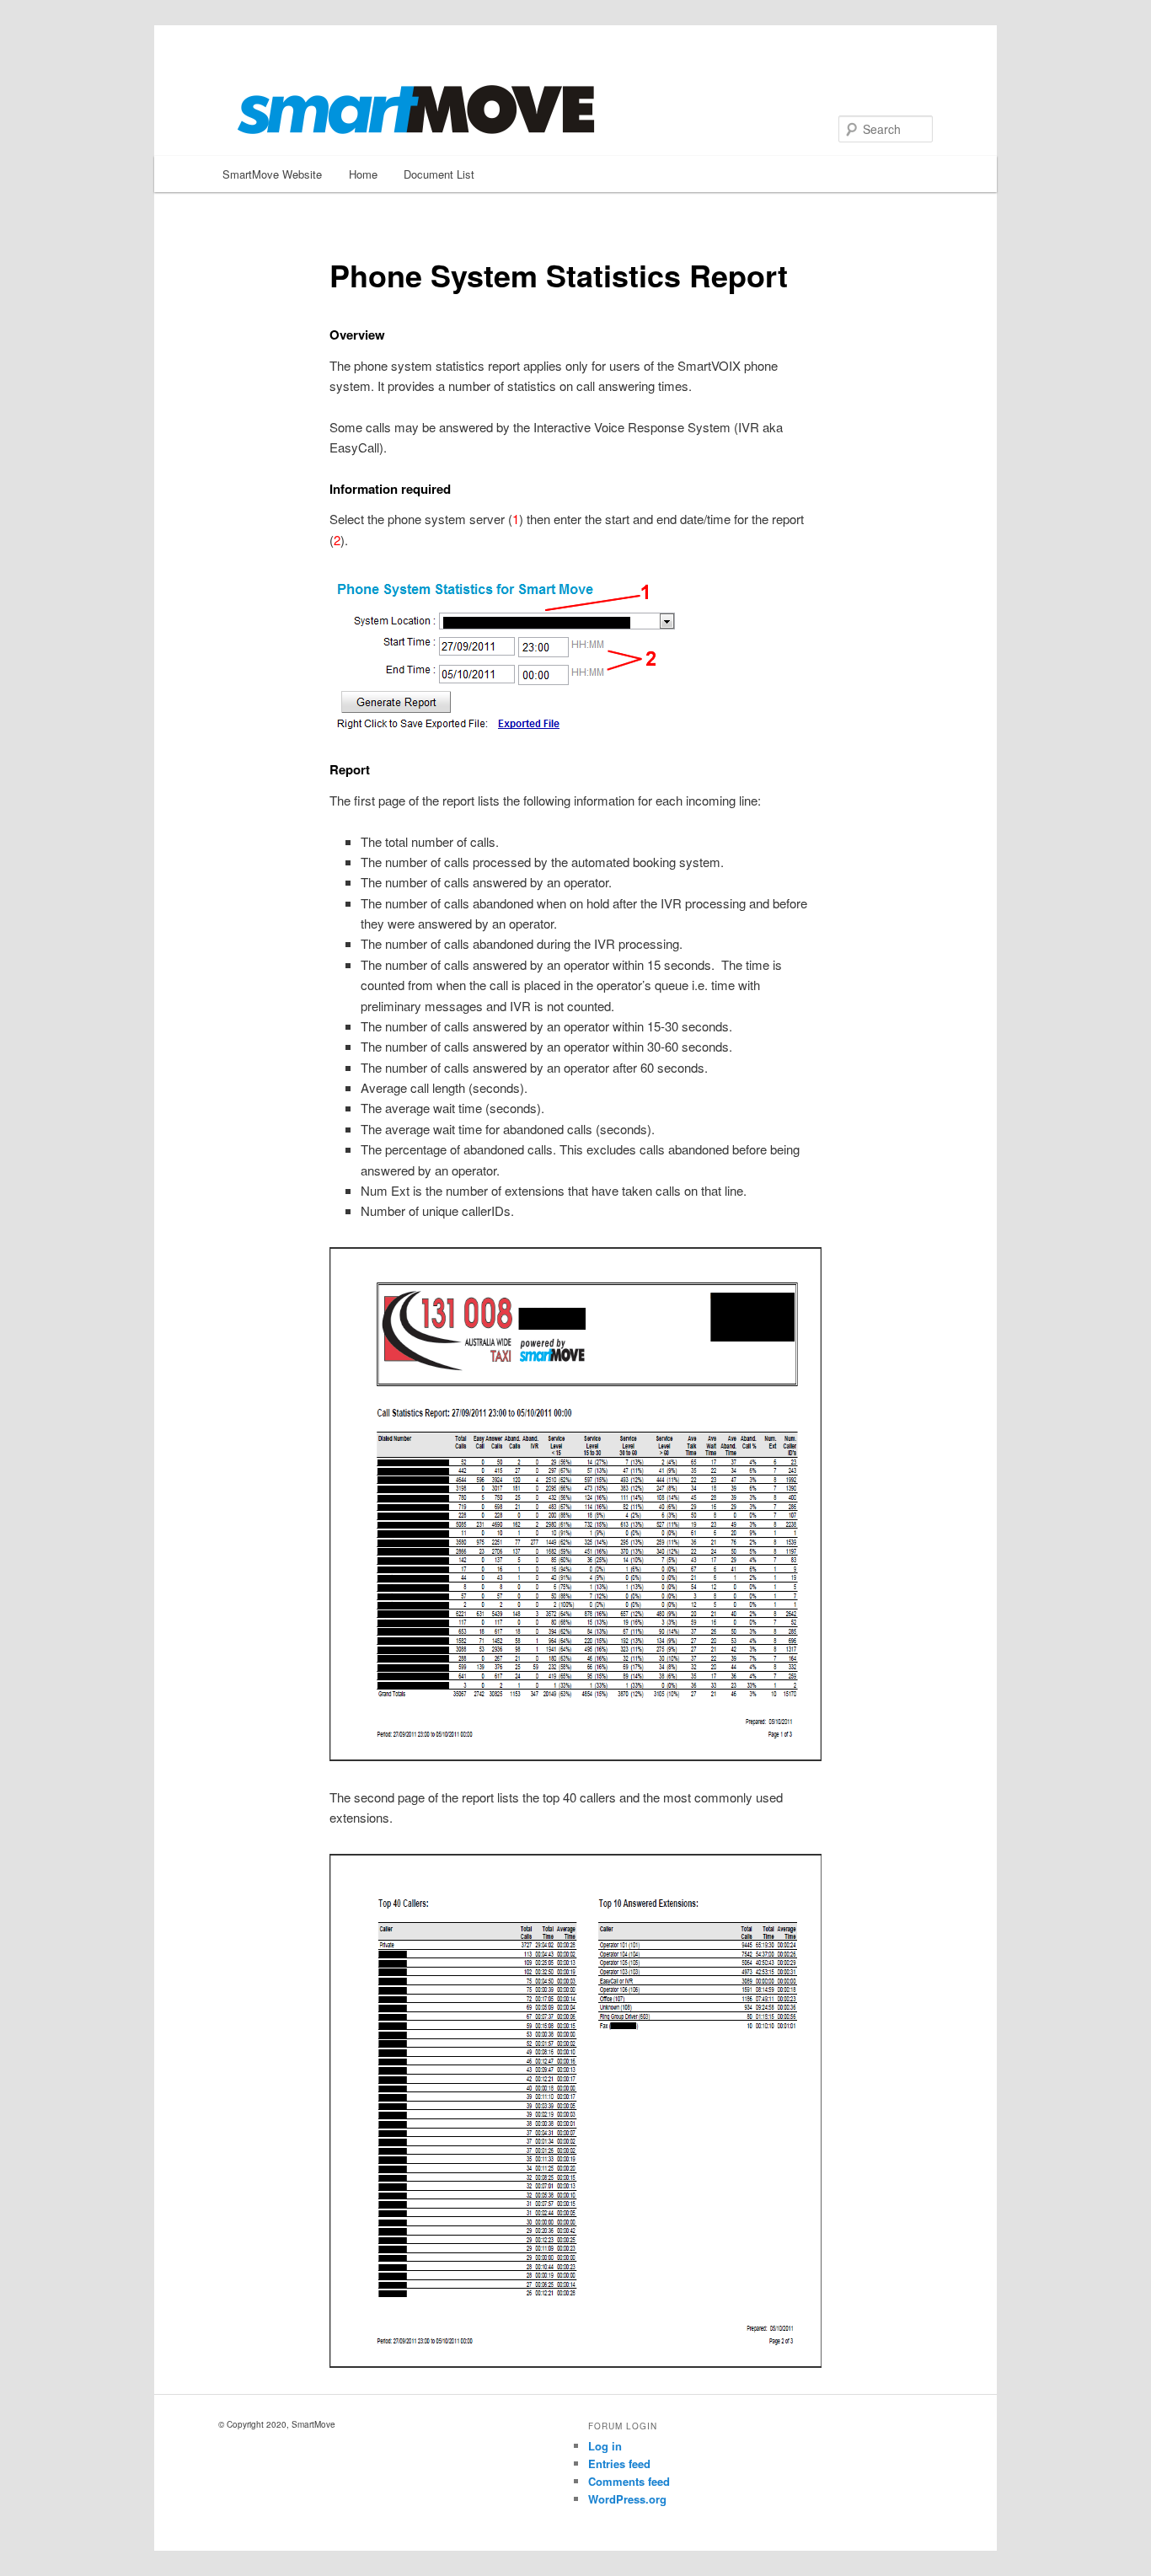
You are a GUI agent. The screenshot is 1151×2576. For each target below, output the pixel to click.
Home (363, 174)
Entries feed (619, 2464)
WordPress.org (627, 2499)
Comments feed (629, 2481)
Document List (439, 174)
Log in (605, 2446)
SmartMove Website (272, 174)
